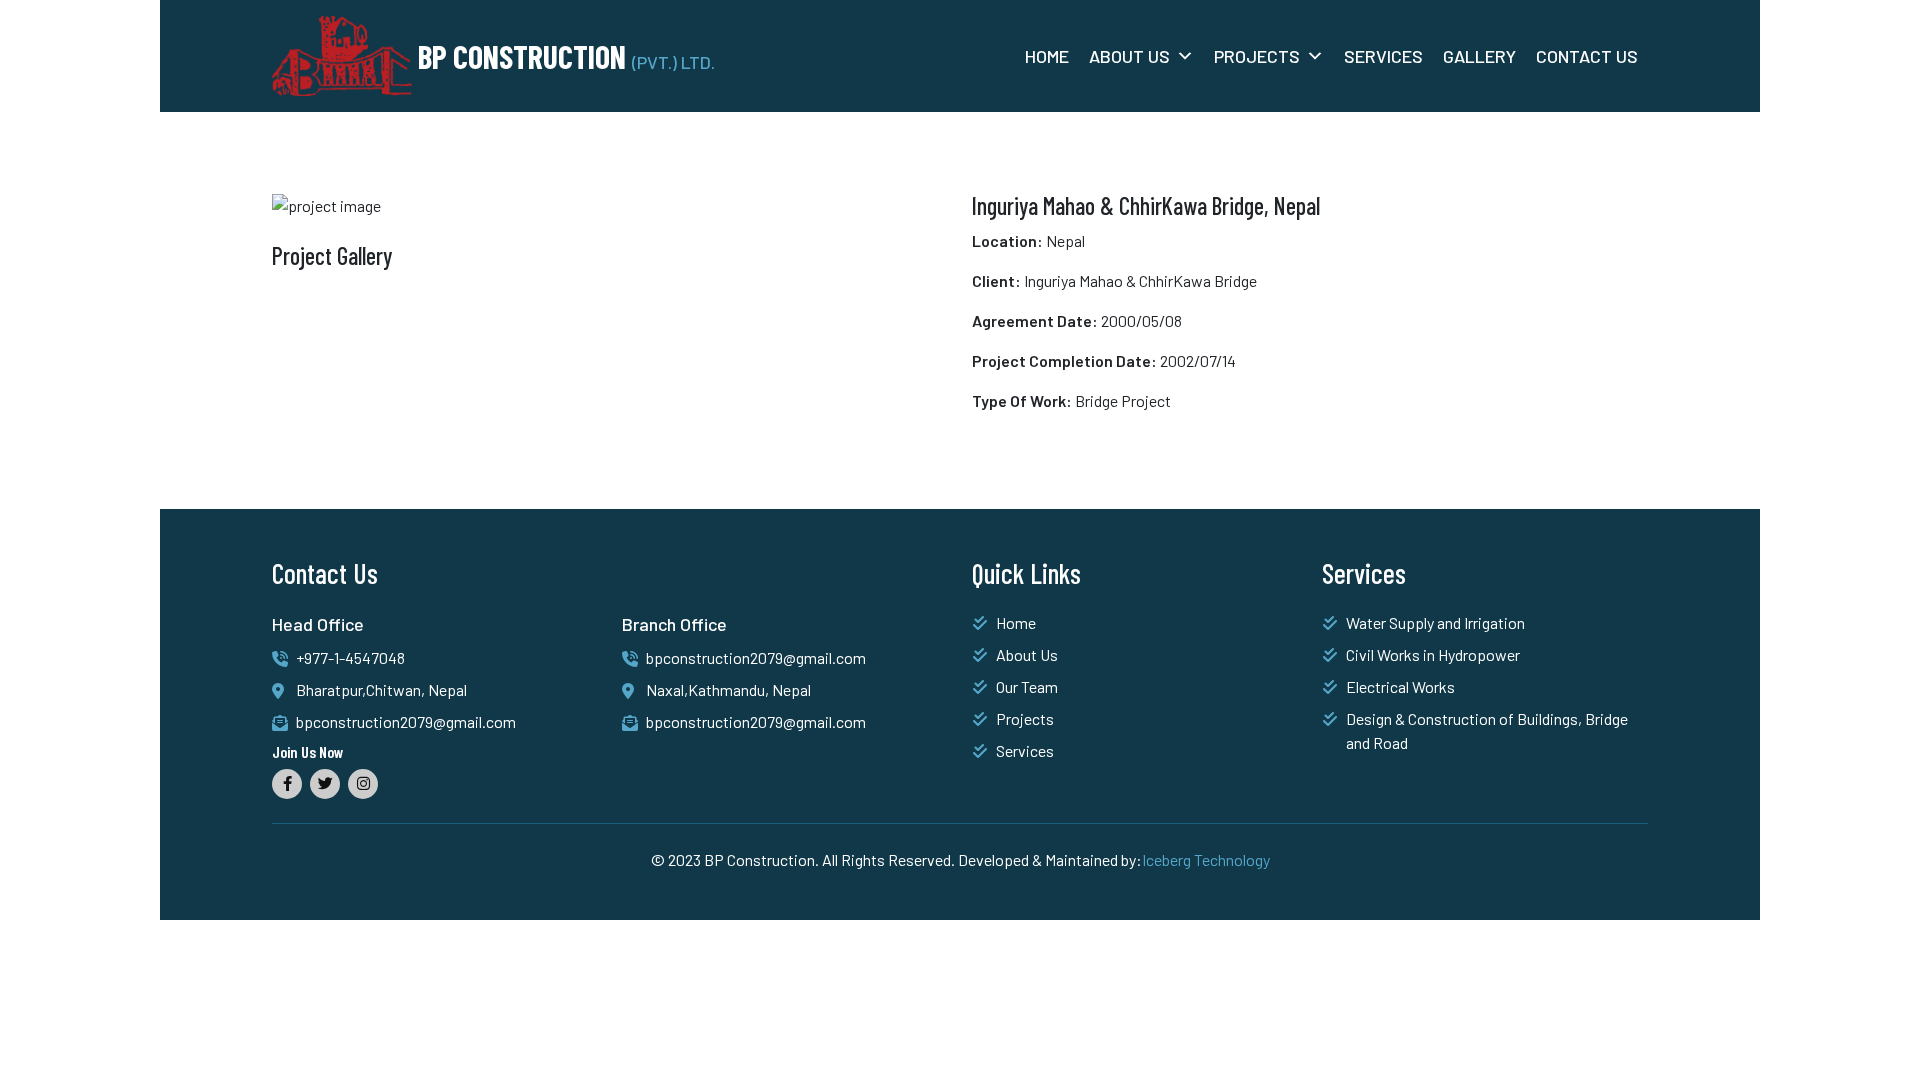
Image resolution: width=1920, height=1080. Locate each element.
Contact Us (1587, 56)
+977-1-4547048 (350, 657)
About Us (1129, 56)
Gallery (1479, 56)
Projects (1257, 56)
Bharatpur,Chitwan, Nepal (381, 689)
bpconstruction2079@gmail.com (406, 721)
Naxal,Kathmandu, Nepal (728, 689)
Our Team (1027, 686)
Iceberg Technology (1206, 859)
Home (1047, 56)
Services (1383, 56)
